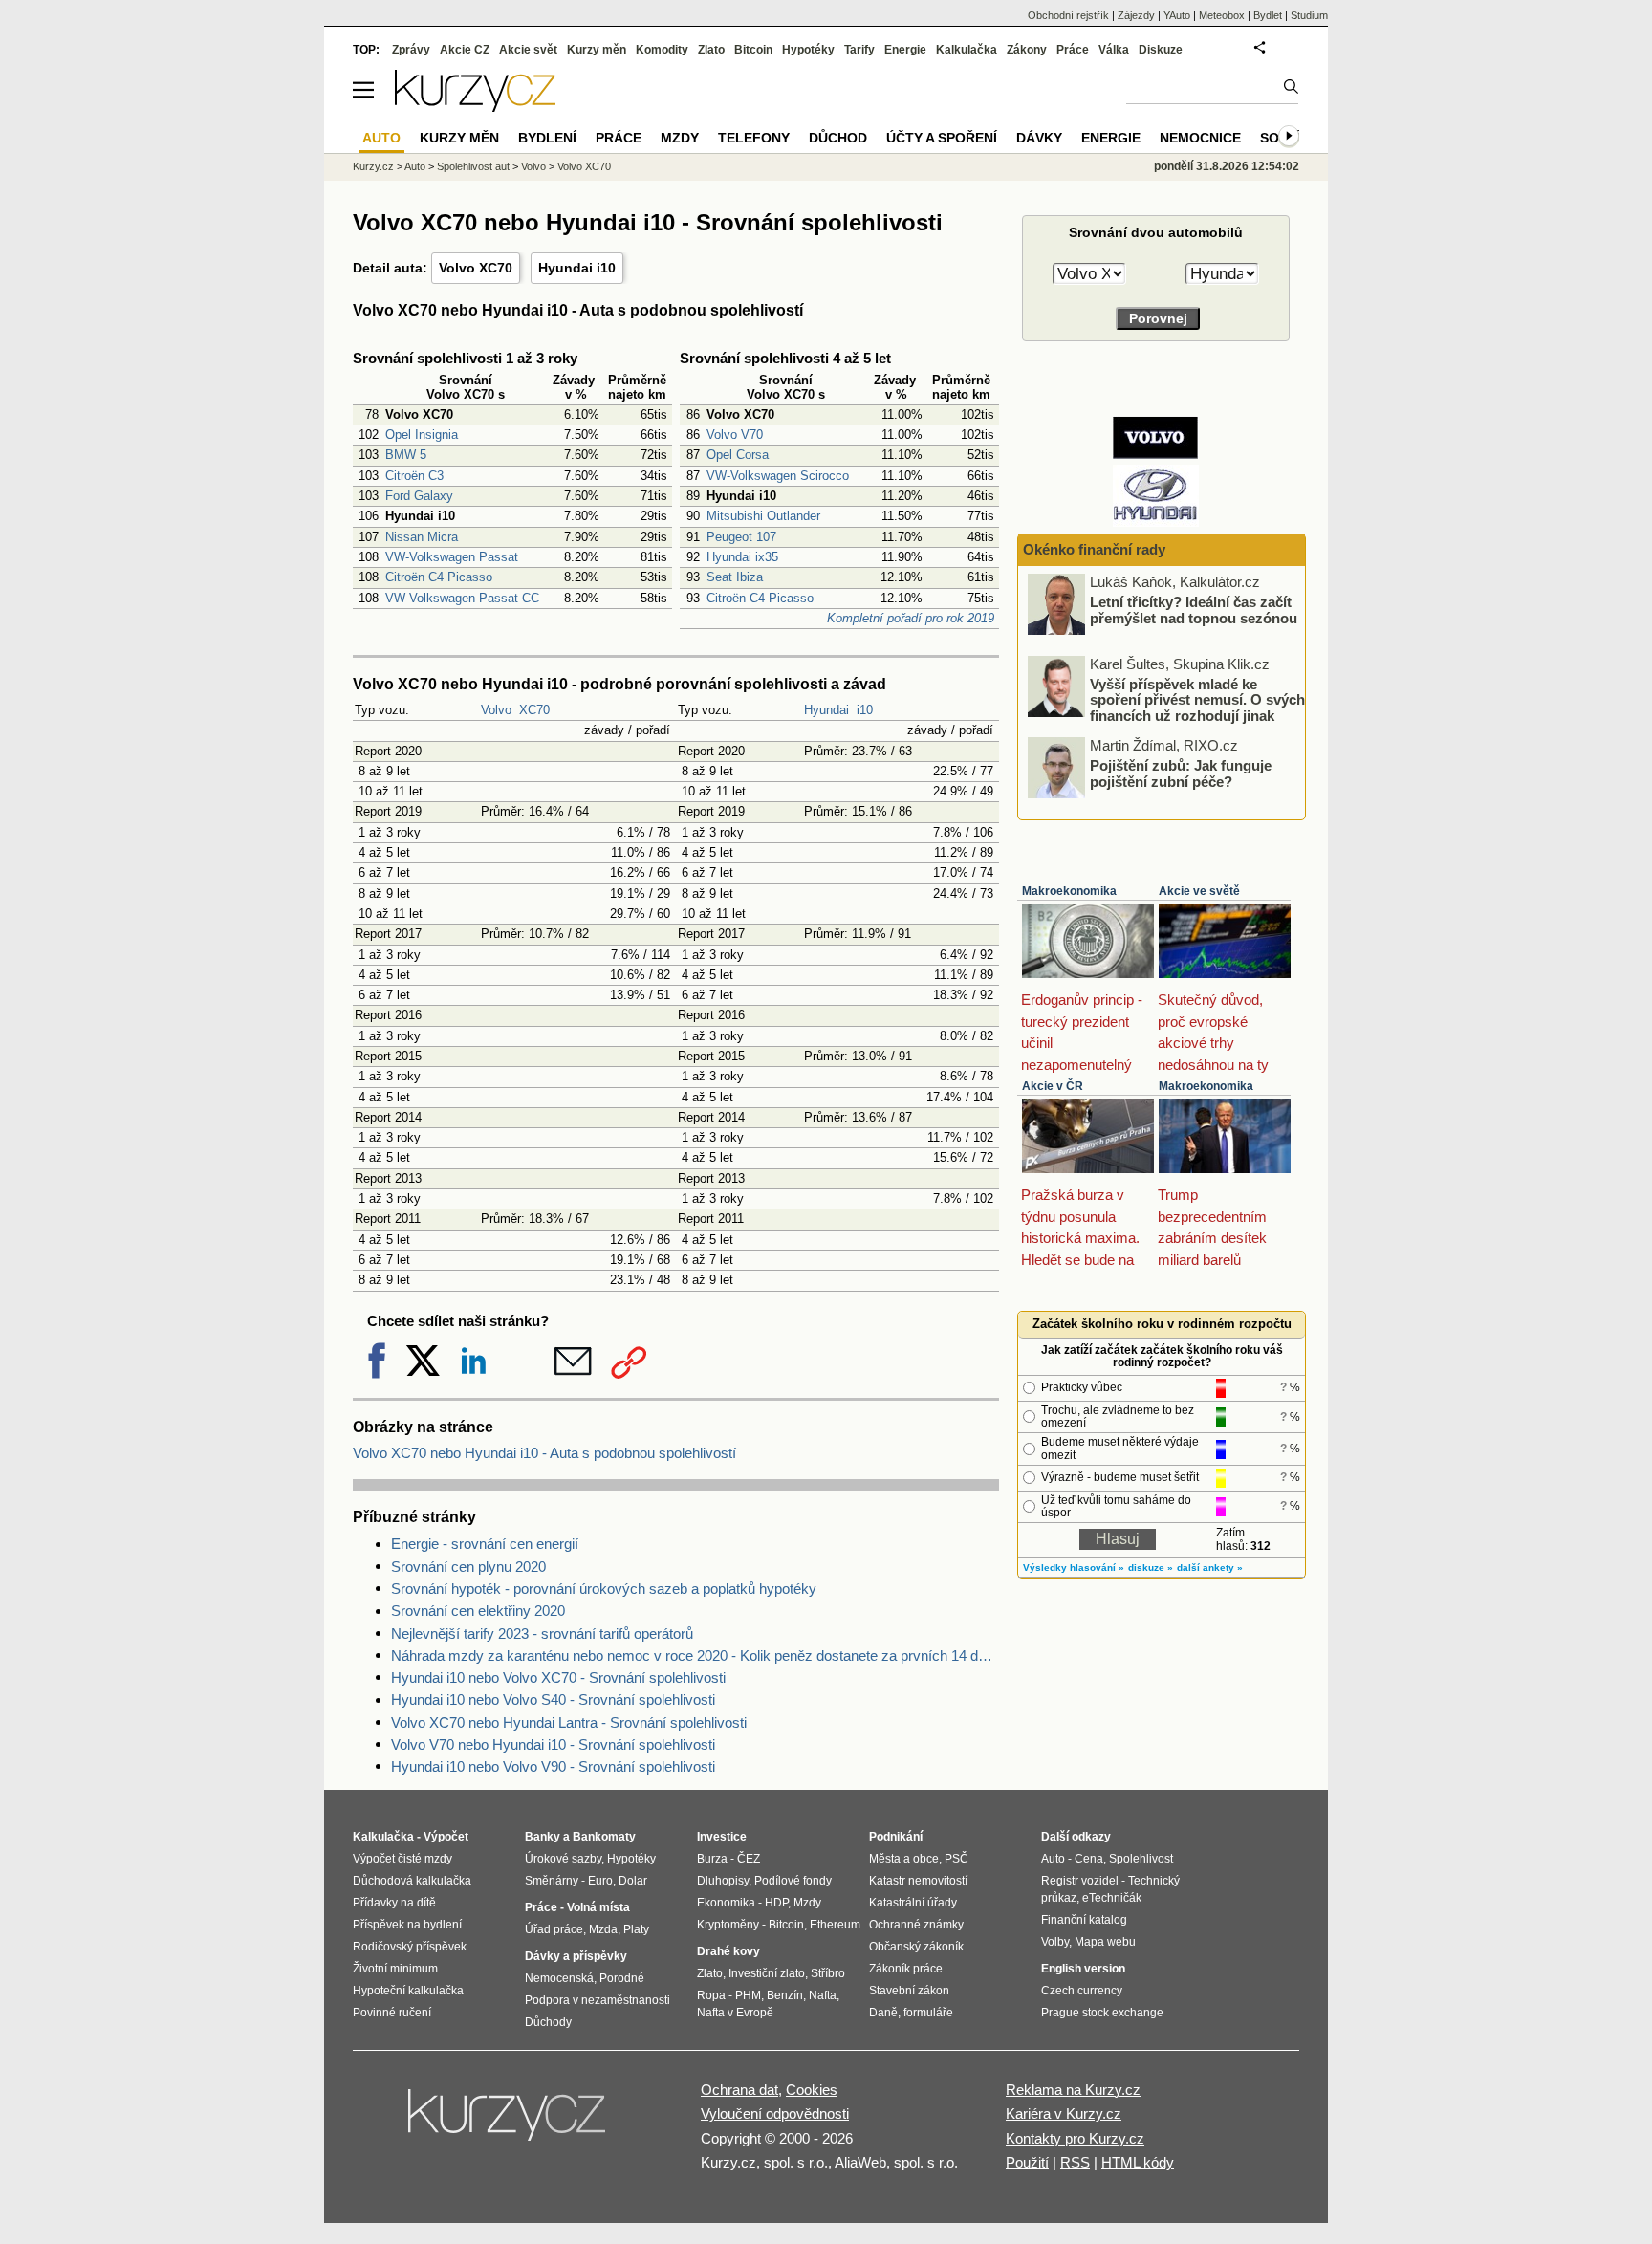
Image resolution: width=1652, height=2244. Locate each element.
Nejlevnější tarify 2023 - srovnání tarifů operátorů (542, 1634)
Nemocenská (559, 1978)
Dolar (633, 1881)
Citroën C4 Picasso (439, 577)
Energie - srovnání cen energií (485, 1544)
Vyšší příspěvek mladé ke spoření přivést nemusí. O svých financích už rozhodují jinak (1197, 699)
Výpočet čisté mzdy (402, 1859)
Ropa (711, 1995)
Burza (712, 1859)
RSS (1075, 2162)
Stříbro (828, 1973)
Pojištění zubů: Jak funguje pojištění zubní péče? (1181, 773)
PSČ (956, 1859)
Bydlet (1268, 15)
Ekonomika (726, 1903)
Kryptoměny (728, 1925)
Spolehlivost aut (473, 166)
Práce (1073, 50)
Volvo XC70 (476, 268)
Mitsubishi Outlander (763, 516)
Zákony (1027, 50)
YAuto (1177, 15)
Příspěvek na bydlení (407, 1925)
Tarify (859, 50)
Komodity (662, 50)
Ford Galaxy (419, 496)
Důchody (548, 2022)
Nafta (823, 1995)
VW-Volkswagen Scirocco (778, 476)
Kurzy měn (597, 50)
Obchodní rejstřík (1068, 15)
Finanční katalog (1084, 1920)
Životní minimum (395, 1969)
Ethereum (835, 1925)
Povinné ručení (392, 2013)
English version (1083, 1969)
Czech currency (1082, 1991)
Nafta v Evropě (735, 2013)
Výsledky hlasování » (1074, 1568)
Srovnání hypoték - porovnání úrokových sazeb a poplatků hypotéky (604, 1589)
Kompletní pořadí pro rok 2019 (911, 618)
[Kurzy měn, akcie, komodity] (509, 2123)
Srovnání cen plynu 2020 (468, 1567)
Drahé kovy (728, 1951)
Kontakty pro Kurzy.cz (1075, 2138)
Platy (636, 1929)
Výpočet (446, 1837)
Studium (1309, 15)
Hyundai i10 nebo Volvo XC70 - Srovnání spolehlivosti (558, 1678)
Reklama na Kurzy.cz (1073, 2090)
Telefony (754, 138)
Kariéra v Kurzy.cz (1064, 2113)
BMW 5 (406, 455)
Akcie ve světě (1199, 891)
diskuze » (1151, 1568)
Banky (543, 1837)
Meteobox (1222, 15)
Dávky (1039, 138)
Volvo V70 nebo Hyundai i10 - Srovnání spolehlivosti (553, 1744)
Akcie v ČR (1053, 1086)
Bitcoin (753, 50)
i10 (865, 710)
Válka (1114, 50)
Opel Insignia (422, 435)
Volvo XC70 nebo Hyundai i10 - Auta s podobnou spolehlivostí (544, 1453)
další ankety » (1210, 1568)
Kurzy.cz (373, 166)
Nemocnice (1200, 138)
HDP (776, 1903)
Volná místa (598, 1907)
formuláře (928, 2013)
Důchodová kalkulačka (412, 1881)
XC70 (534, 710)
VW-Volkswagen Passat (452, 557)
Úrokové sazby (563, 1859)
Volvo (496, 710)
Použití (1027, 2162)
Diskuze (1161, 50)
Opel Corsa (738, 455)
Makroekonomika (1069, 891)
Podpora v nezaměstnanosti (598, 2000)
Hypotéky (808, 50)
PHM (748, 1995)
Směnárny (552, 1881)
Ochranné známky (916, 1925)
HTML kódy (1138, 2162)
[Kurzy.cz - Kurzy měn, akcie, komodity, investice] (475, 107)
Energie (905, 50)
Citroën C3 (414, 476)
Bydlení (547, 138)
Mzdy (680, 138)
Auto (415, 166)
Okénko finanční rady (1094, 549)
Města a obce (904, 1859)
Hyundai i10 (577, 268)
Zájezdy (1136, 15)
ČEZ (749, 1859)
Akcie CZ (465, 50)
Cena (1089, 1859)
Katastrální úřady (913, 1903)
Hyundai (826, 710)
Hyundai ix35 (742, 557)
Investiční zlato (767, 1973)
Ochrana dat (739, 2090)
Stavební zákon (909, 1991)
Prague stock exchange (1102, 2013)
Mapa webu (1105, 1942)
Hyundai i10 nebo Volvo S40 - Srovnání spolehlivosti (553, 1699)
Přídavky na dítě (394, 1903)
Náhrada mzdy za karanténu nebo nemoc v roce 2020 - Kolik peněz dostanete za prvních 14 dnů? (695, 1656)
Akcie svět (528, 50)
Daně (883, 2013)
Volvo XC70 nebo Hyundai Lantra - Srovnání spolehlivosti (569, 1722)
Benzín (785, 1995)
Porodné (622, 1978)
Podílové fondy (793, 1881)
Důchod (838, 138)
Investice (722, 1837)
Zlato (711, 50)
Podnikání (896, 1837)
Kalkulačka (967, 50)
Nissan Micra (422, 537)
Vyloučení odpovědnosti (775, 2113)
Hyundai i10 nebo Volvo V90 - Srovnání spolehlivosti (553, 1766)
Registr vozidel (1080, 1881)
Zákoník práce (906, 1969)
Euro (600, 1881)
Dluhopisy (723, 1881)
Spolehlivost (1141, 1859)
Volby (1055, 1942)
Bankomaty (604, 1837)
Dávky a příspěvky (576, 1956)
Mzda (603, 1929)
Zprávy (411, 50)
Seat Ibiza (735, 577)
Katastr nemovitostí (918, 1881)
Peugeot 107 (741, 537)
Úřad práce (554, 1929)
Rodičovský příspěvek (410, 1947)
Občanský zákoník (916, 1947)
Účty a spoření (942, 138)
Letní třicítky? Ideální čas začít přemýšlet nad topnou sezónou (1194, 610)
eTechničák (1112, 1898)
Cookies (812, 2090)
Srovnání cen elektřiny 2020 (478, 1611)
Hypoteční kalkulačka (408, 1991)
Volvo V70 (735, 435)
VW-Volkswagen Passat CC (462, 598)
